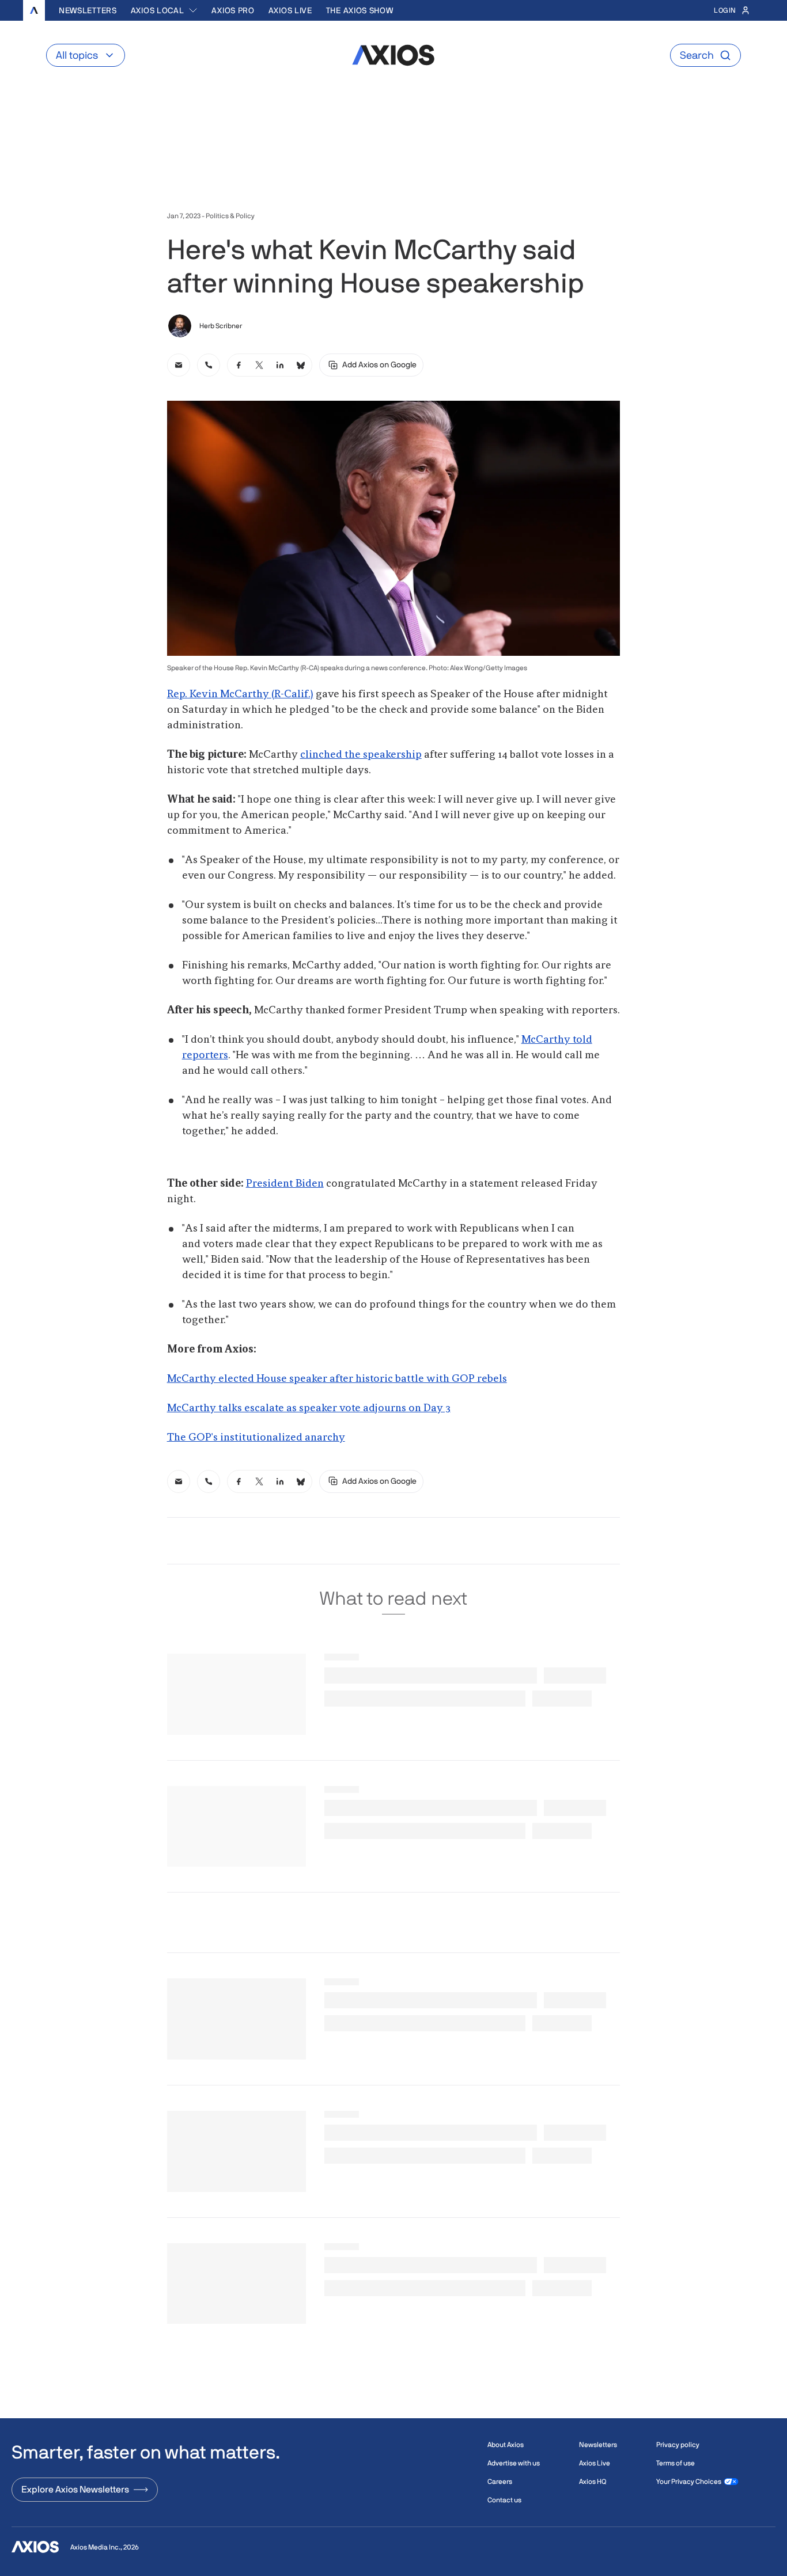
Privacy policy (678, 2445)
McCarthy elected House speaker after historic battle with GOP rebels (337, 1379)
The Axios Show (360, 10)
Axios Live (290, 10)
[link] (179, 365)
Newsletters (88, 10)
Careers (500, 2482)
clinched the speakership (361, 755)
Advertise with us (514, 2463)
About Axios (506, 2445)
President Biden (285, 1184)
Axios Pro (233, 10)
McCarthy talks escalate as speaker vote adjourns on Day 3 (309, 1408)
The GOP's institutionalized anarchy (256, 1438)
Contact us (504, 2500)
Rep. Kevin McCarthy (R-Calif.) (240, 694)
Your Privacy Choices (689, 2482)
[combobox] (164, 10)
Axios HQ (593, 2482)
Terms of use (676, 2463)
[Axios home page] (34, 10)
